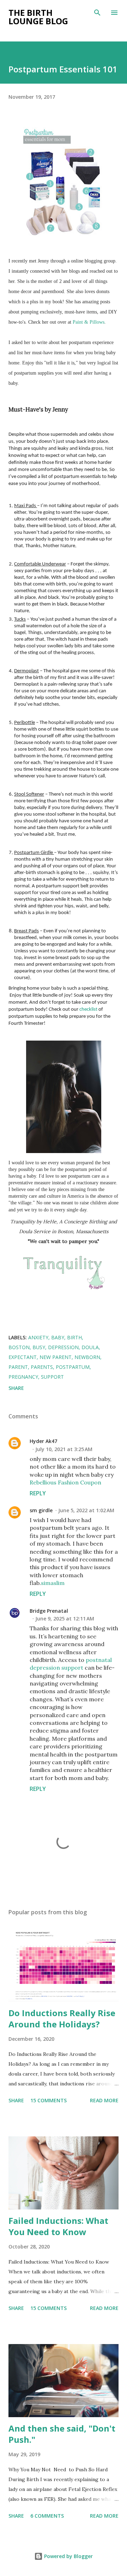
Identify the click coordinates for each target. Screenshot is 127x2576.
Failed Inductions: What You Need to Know (58, 2226)
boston (19, 1347)
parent (18, 1367)
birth (74, 1337)
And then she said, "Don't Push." (62, 2434)
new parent (56, 1357)
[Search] (97, 13)
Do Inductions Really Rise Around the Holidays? (62, 2018)
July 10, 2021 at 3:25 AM (64, 1449)
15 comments (49, 2100)
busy (39, 1347)
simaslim (53, 1583)
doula (90, 1347)
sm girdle (41, 1510)
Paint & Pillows (89, 322)
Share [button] (16, 1388)
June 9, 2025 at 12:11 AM (65, 1619)
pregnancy (23, 1377)
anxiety (38, 1337)
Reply (38, 1493)
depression (63, 1347)
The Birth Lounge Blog (38, 17)
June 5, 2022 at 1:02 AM (86, 1510)
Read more (104, 2100)
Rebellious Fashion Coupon (65, 1482)
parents (42, 1367)
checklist (88, 1009)
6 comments (47, 2516)
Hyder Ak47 (43, 1441)
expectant (23, 1357)
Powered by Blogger (68, 2556)
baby (58, 1337)
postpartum (73, 1367)
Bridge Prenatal (49, 1611)
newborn (87, 1357)
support (52, 1377)
